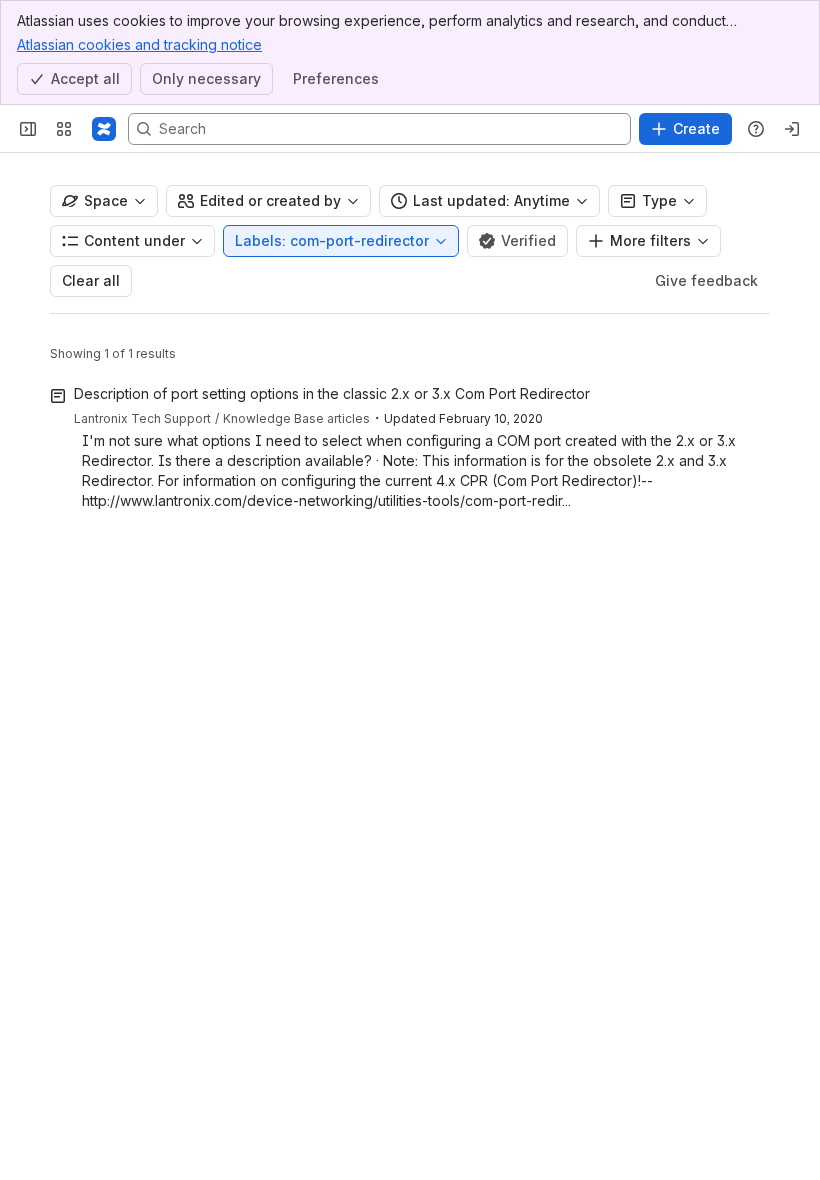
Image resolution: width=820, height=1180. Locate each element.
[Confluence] (104, 129)
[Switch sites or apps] (64, 129)
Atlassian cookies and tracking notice (139, 44)
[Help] (756, 129)
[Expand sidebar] (28, 129)
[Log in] (792, 129)
